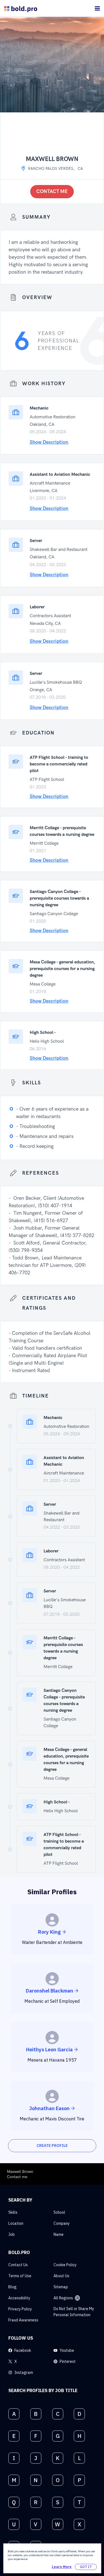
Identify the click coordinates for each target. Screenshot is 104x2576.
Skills (13, 2212)
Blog (12, 2287)
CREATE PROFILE (52, 2146)
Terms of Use (20, 2276)
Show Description (49, 442)
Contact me (52, 191)
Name (59, 2234)
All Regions (63, 2298)
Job (12, 2234)
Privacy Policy (20, 2309)
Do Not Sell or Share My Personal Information (74, 2312)
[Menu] (97, 8)
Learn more (62, 2567)
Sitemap (61, 2287)
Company (62, 2223)
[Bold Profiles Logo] (21, 8)
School (59, 2212)
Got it (86, 2567)
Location (16, 2223)
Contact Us (18, 2265)
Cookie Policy (65, 2265)
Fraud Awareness (23, 2320)
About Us (61, 2276)
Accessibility (19, 2298)
